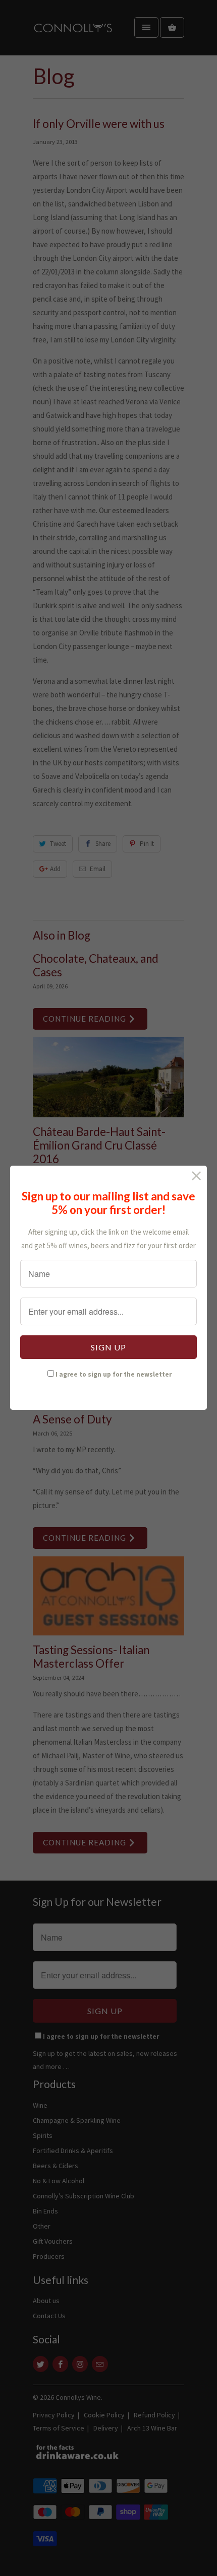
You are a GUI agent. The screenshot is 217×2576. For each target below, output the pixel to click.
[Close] (197, 1176)
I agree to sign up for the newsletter (114, 1374)
